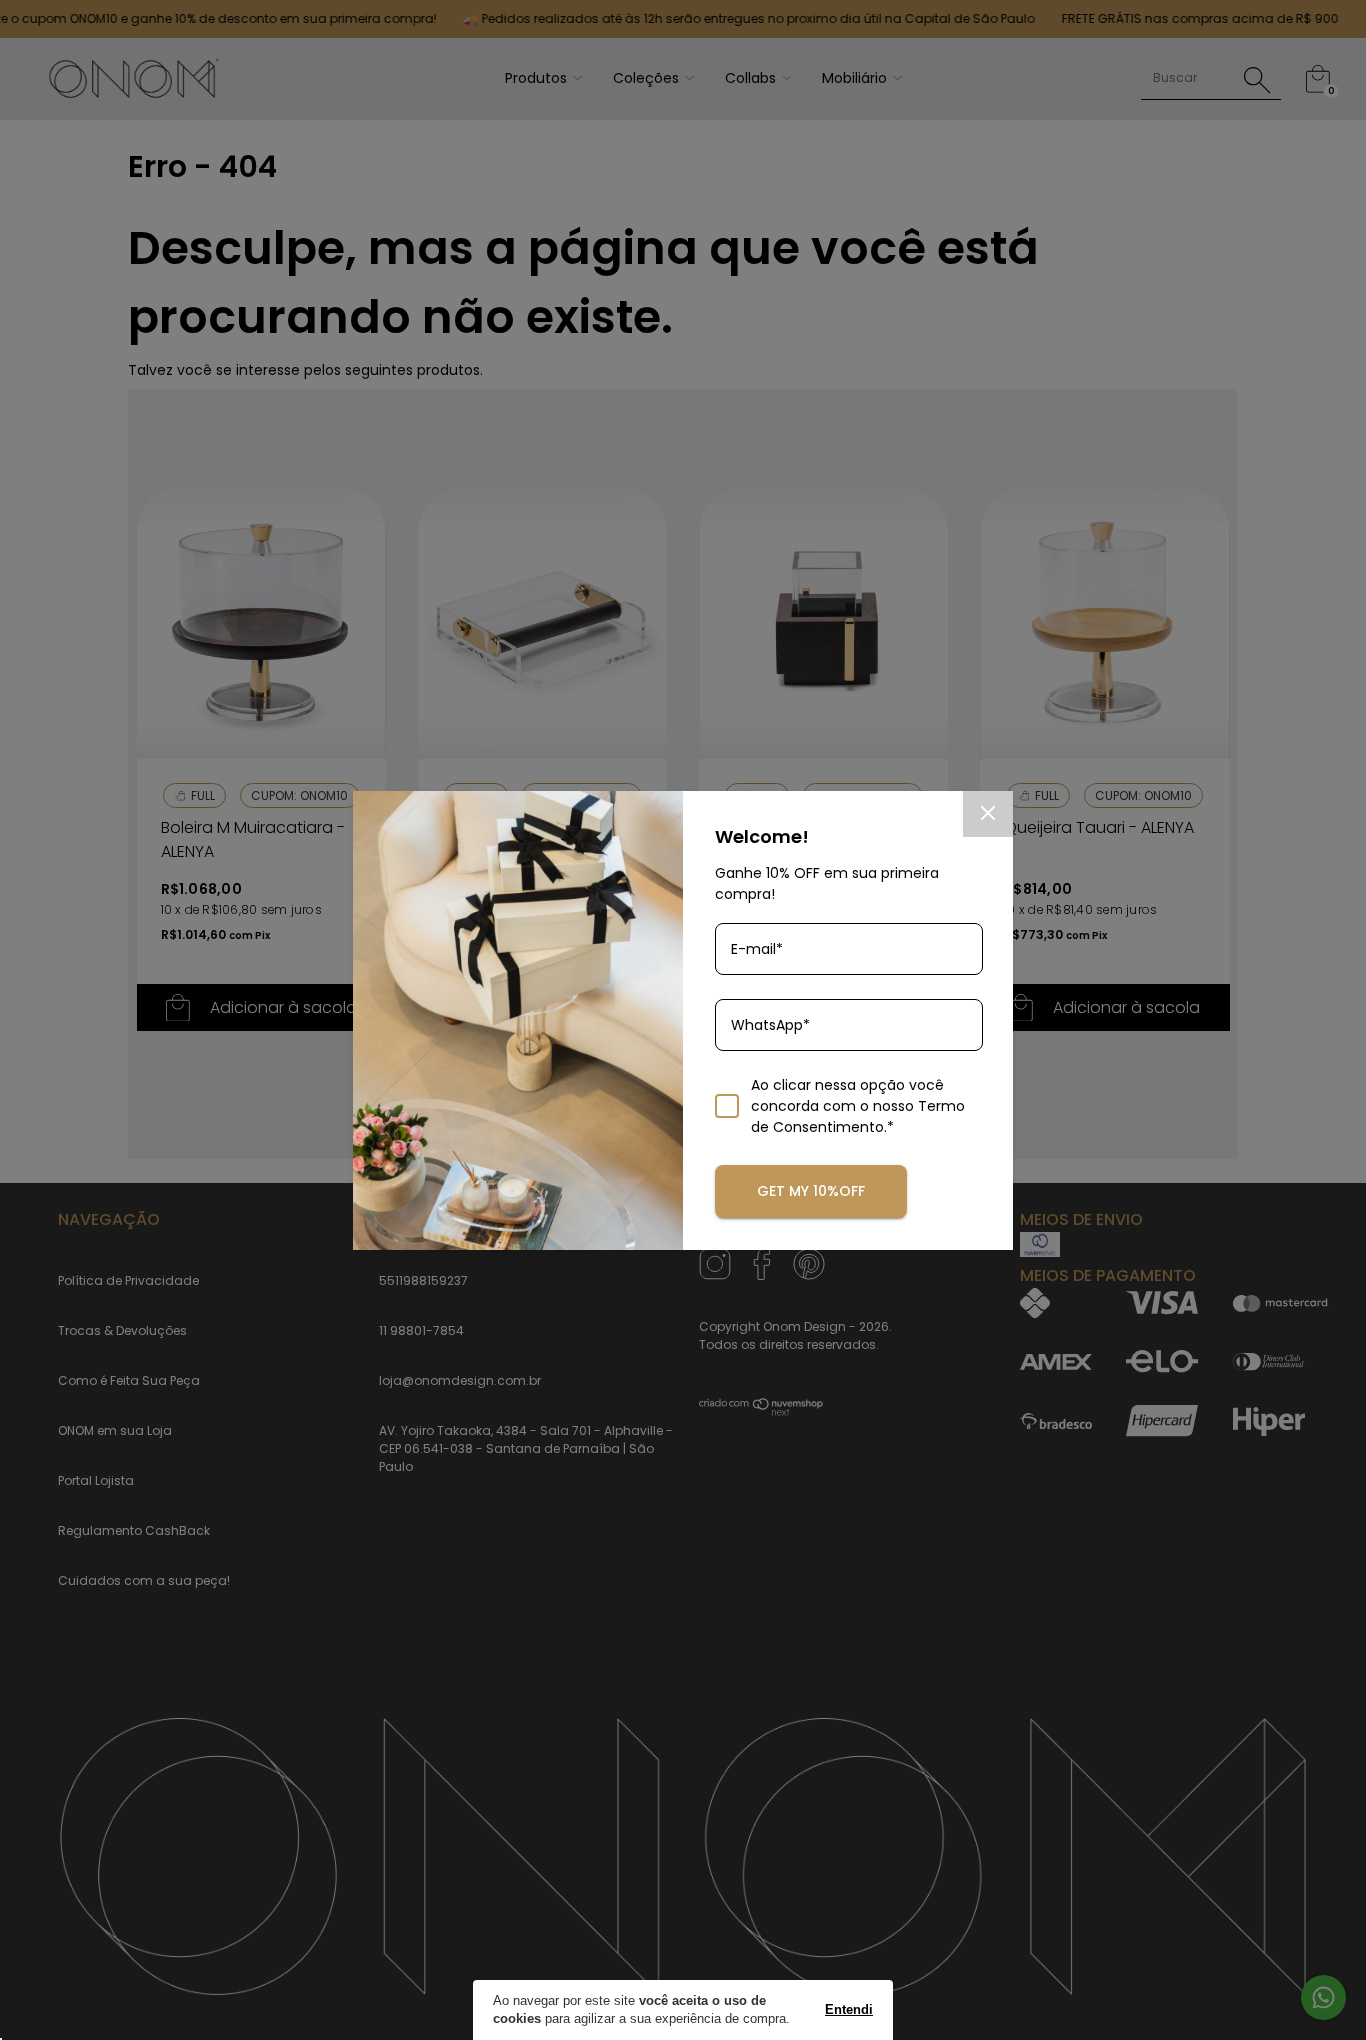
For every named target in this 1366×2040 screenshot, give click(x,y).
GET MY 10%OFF (811, 1191)
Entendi (849, 2009)
